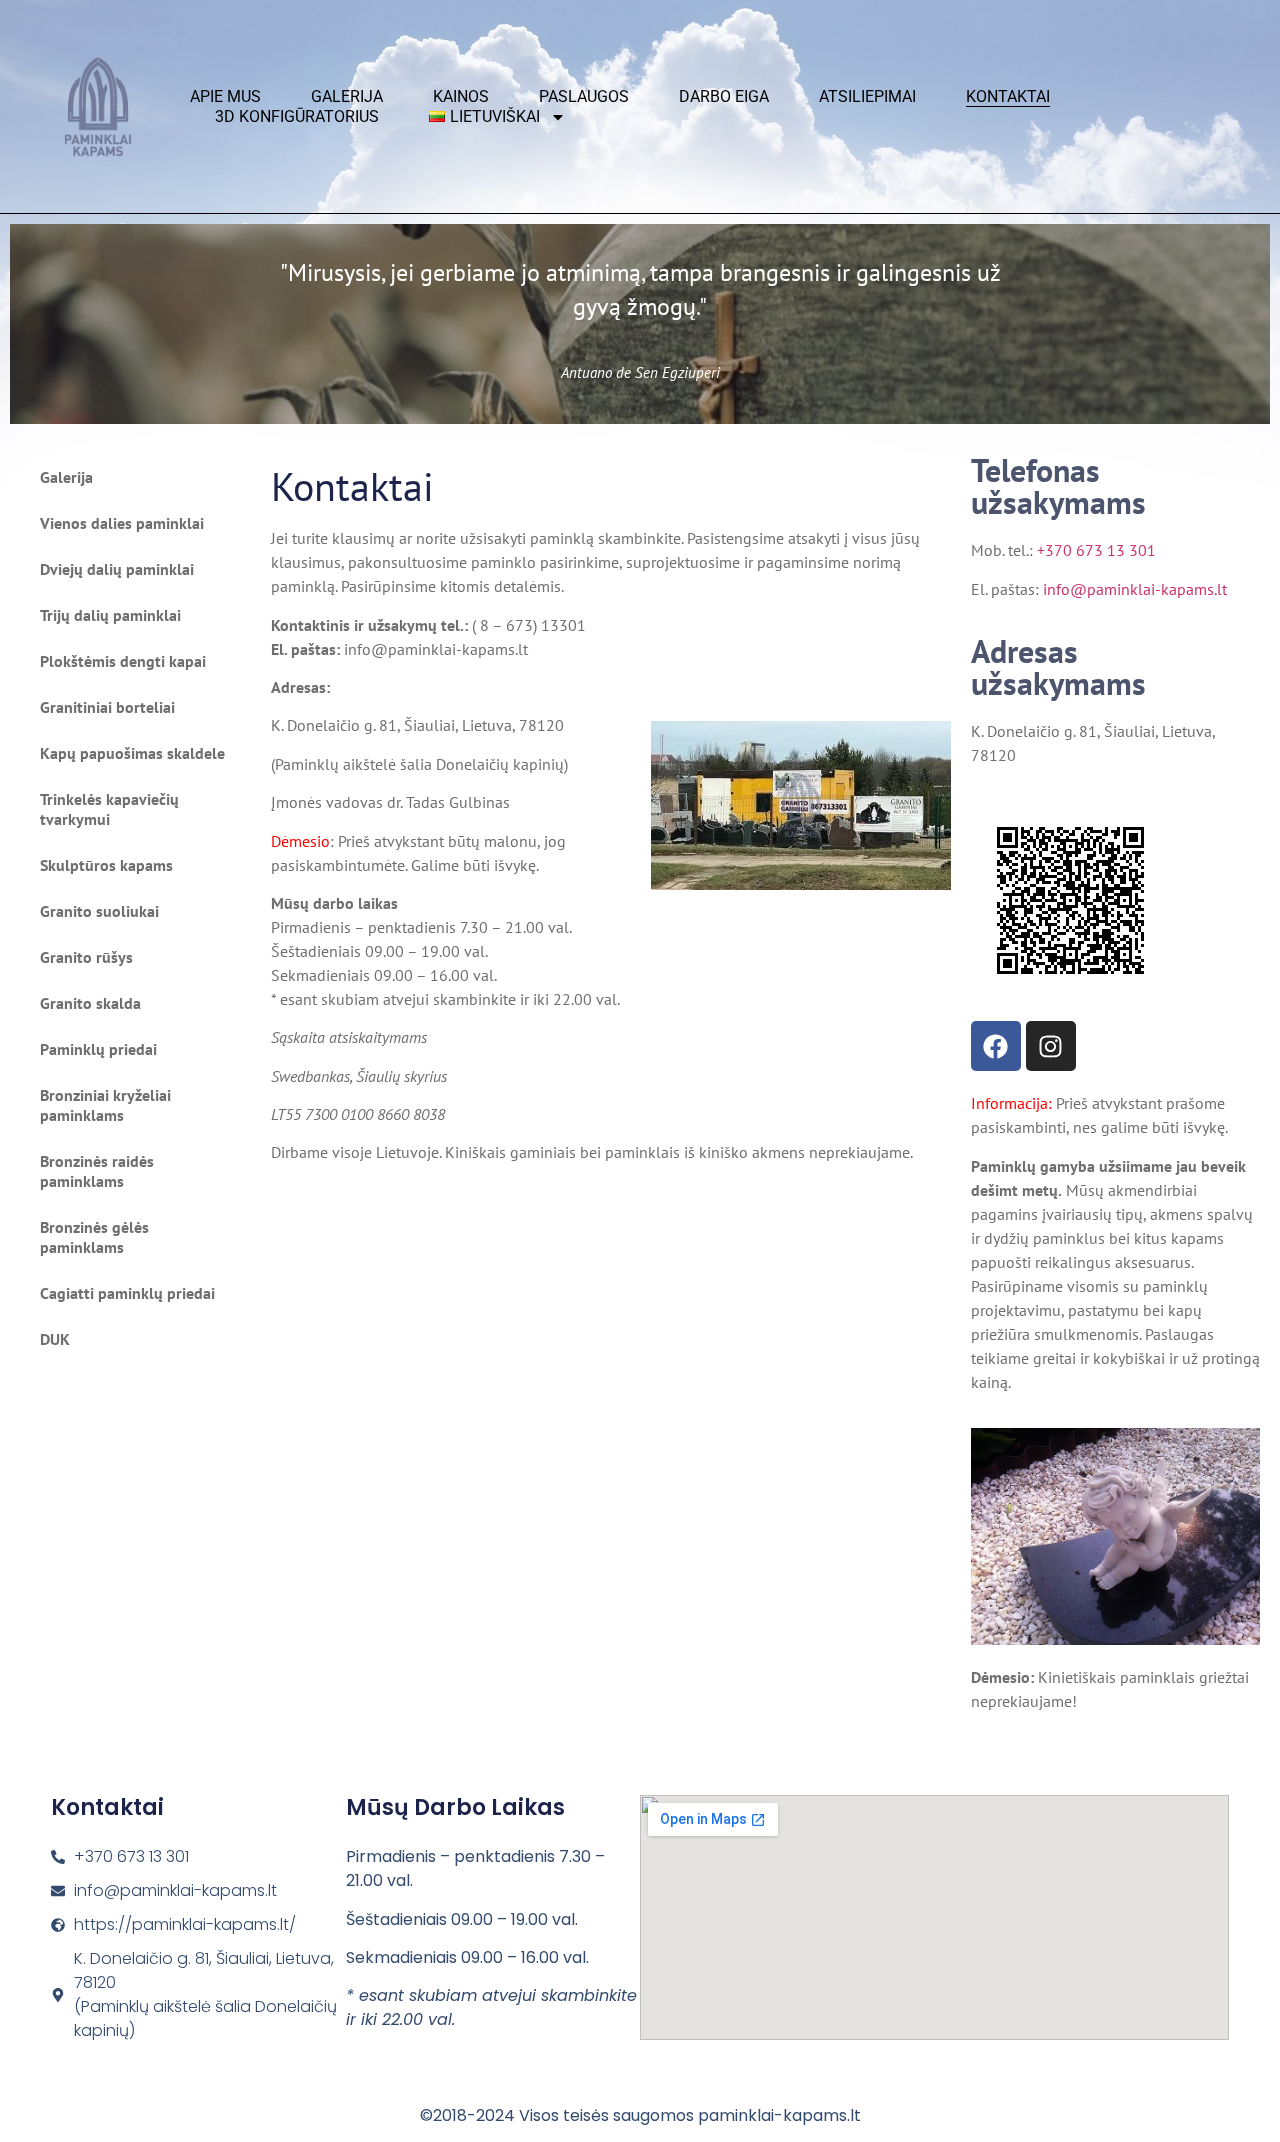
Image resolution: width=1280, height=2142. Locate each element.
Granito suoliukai (99, 911)
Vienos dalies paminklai (122, 523)
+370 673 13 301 (1096, 550)
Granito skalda (90, 1003)
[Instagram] (1051, 1046)
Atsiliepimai (867, 96)
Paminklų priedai (98, 1049)
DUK (55, 1339)
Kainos (461, 96)
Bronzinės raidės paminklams (97, 1171)
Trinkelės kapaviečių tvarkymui (109, 809)
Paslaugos (584, 96)
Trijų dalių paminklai (110, 615)
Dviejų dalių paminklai (117, 569)
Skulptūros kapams (106, 865)
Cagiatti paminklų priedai (127, 1293)
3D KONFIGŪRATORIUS (297, 116)
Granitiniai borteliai (107, 707)
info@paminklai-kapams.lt (1135, 589)
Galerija (347, 96)
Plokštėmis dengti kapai (123, 661)
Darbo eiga (724, 96)
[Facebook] (996, 1046)
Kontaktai (1008, 96)
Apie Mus (225, 96)
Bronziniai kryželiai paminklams (105, 1105)
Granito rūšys (86, 957)
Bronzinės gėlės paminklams (94, 1237)
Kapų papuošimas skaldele (132, 753)
